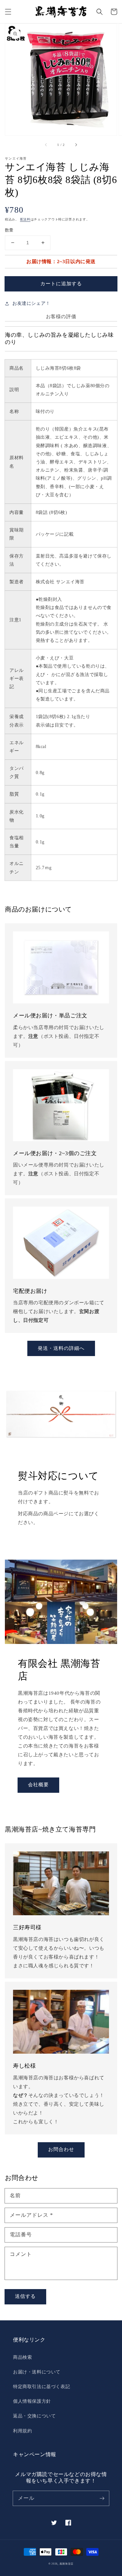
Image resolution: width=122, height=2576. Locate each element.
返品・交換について (34, 2416)
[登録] (102, 2498)
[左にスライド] (46, 145)
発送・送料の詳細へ (61, 1348)
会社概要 (38, 1785)
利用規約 (22, 2431)
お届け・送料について (37, 2372)
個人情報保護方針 (32, 2401)
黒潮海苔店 (67, 2564)
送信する (25, 2296)
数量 (9, 230)
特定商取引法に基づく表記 (41, 2387)
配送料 (25, 219)
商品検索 (22, 2357)
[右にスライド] (76, 145)
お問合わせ (61, 2149)
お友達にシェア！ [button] (31, 303)
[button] (8, 12)
